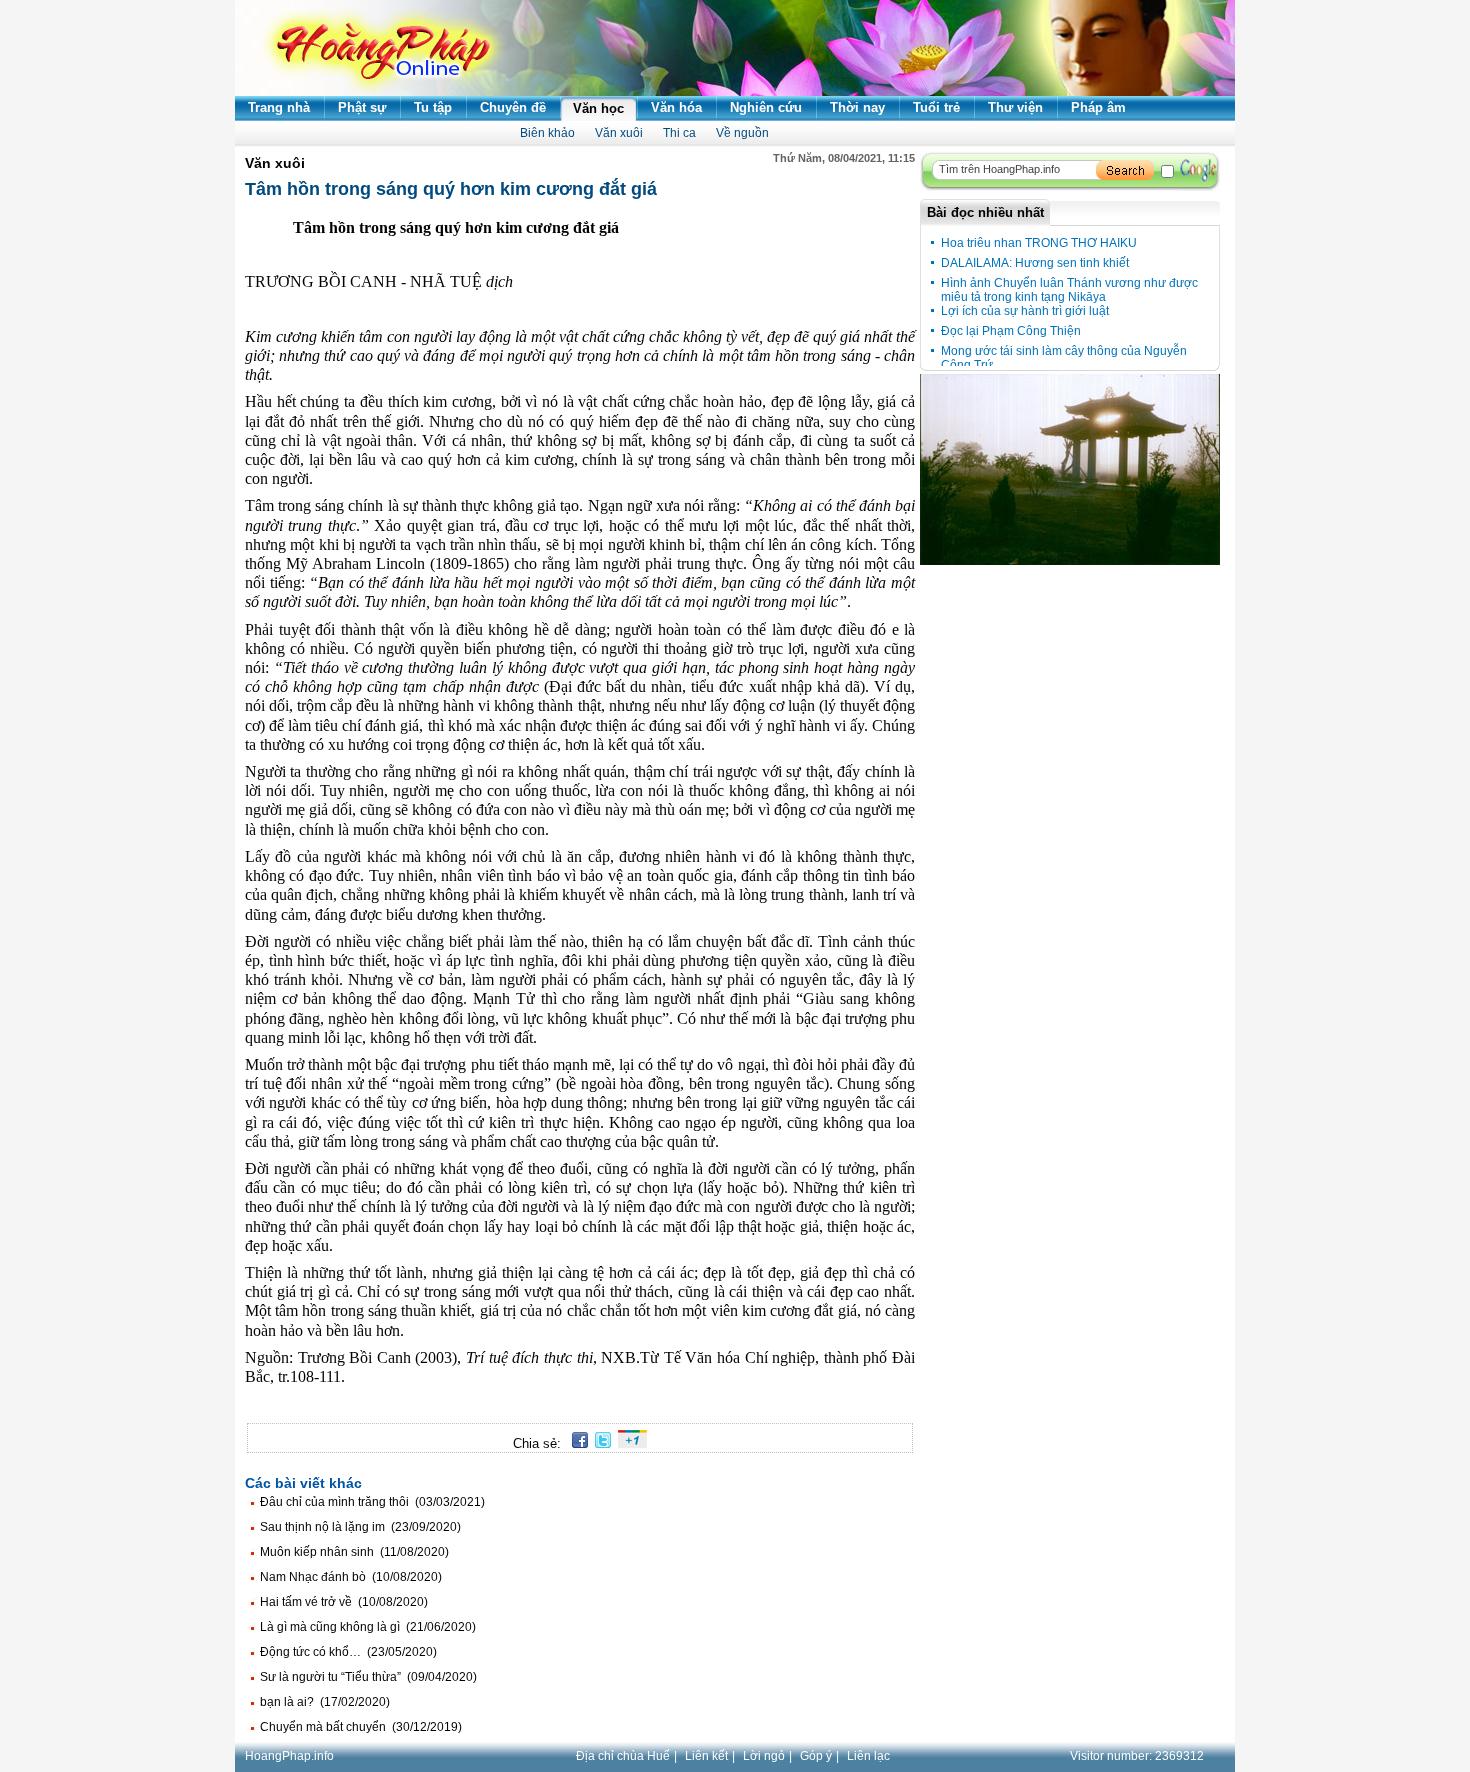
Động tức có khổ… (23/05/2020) (348, 1652)
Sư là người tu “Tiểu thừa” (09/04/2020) (368, 1677)
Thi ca (679, 133)
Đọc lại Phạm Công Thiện (1011, 331)
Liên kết (706, 1756)
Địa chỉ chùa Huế (623, 1756)
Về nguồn (742, 133)
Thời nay (857, 107)
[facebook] (576, 1443)
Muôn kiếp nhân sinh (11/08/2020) (354, 1552)
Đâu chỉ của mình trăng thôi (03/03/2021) (372, 1502)
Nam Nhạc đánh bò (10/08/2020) (351, 1577)
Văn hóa (676, 107)
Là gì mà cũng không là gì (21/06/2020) (368, 1627)
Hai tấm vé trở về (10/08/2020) (344, 1602)
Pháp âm (1098, 107)
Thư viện (1015, 107)
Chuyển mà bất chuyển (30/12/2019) (361, 1727)
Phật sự (362, 107)
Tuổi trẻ (936, 107)
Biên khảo (547, 133)
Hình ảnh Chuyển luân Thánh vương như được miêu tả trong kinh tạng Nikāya (1069, 290)
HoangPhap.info (289, 1756)
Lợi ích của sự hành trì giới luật (1025, 311)
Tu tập (433, 107)
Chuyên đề (513, 107)
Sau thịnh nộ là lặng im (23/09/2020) (360, 1527)
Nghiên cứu (766, 107)
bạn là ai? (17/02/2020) (325, 1702)
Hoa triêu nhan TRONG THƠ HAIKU (1039, 243)
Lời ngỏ (764, 1756)
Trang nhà (279, 107)
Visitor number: (1137, 1756)
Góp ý (816, 1756)
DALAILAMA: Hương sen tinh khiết (1035, 263)
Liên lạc (868, 1756)
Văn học (598, 108)
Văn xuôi (619, 133)
